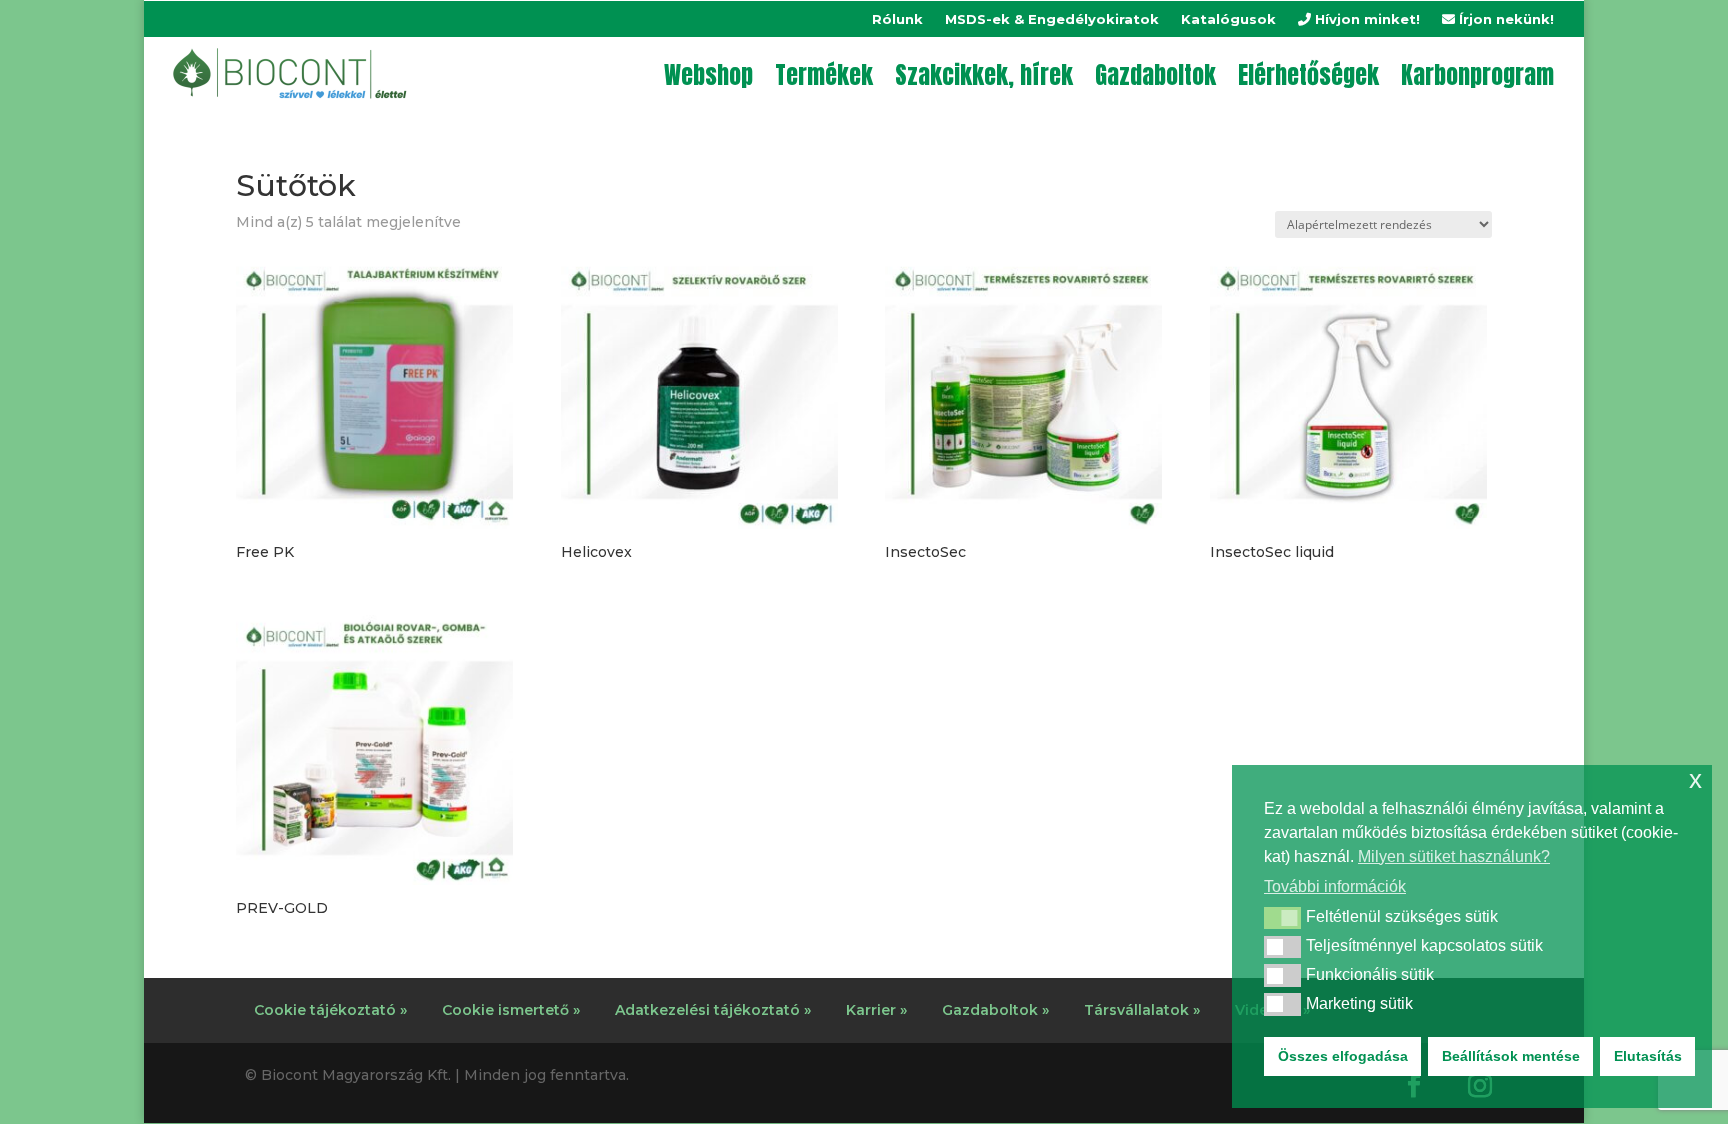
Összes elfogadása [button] (1343, 1056)
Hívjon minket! (1365, 19)
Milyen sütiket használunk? (1454, 856)
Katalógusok (1228, 19)
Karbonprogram (1477, 75)
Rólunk (897, 19)
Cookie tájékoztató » (330, 1010)
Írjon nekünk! (1504, 19)
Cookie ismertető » (511, 1010)
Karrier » (876, 1010)
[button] (1282, 918)
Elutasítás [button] (1648, 1056)
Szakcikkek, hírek (984, 75)
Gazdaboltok (1155, 75)
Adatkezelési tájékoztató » (713, 1010)
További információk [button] (1335, 886)
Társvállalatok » (1142, 1010)
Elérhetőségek (1308, 75)
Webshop (708, 75)
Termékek (824, 75)
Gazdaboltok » (995, 1010)
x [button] (1695, 779)
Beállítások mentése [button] (1511, 1056)
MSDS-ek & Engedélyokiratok (1052, 19)
